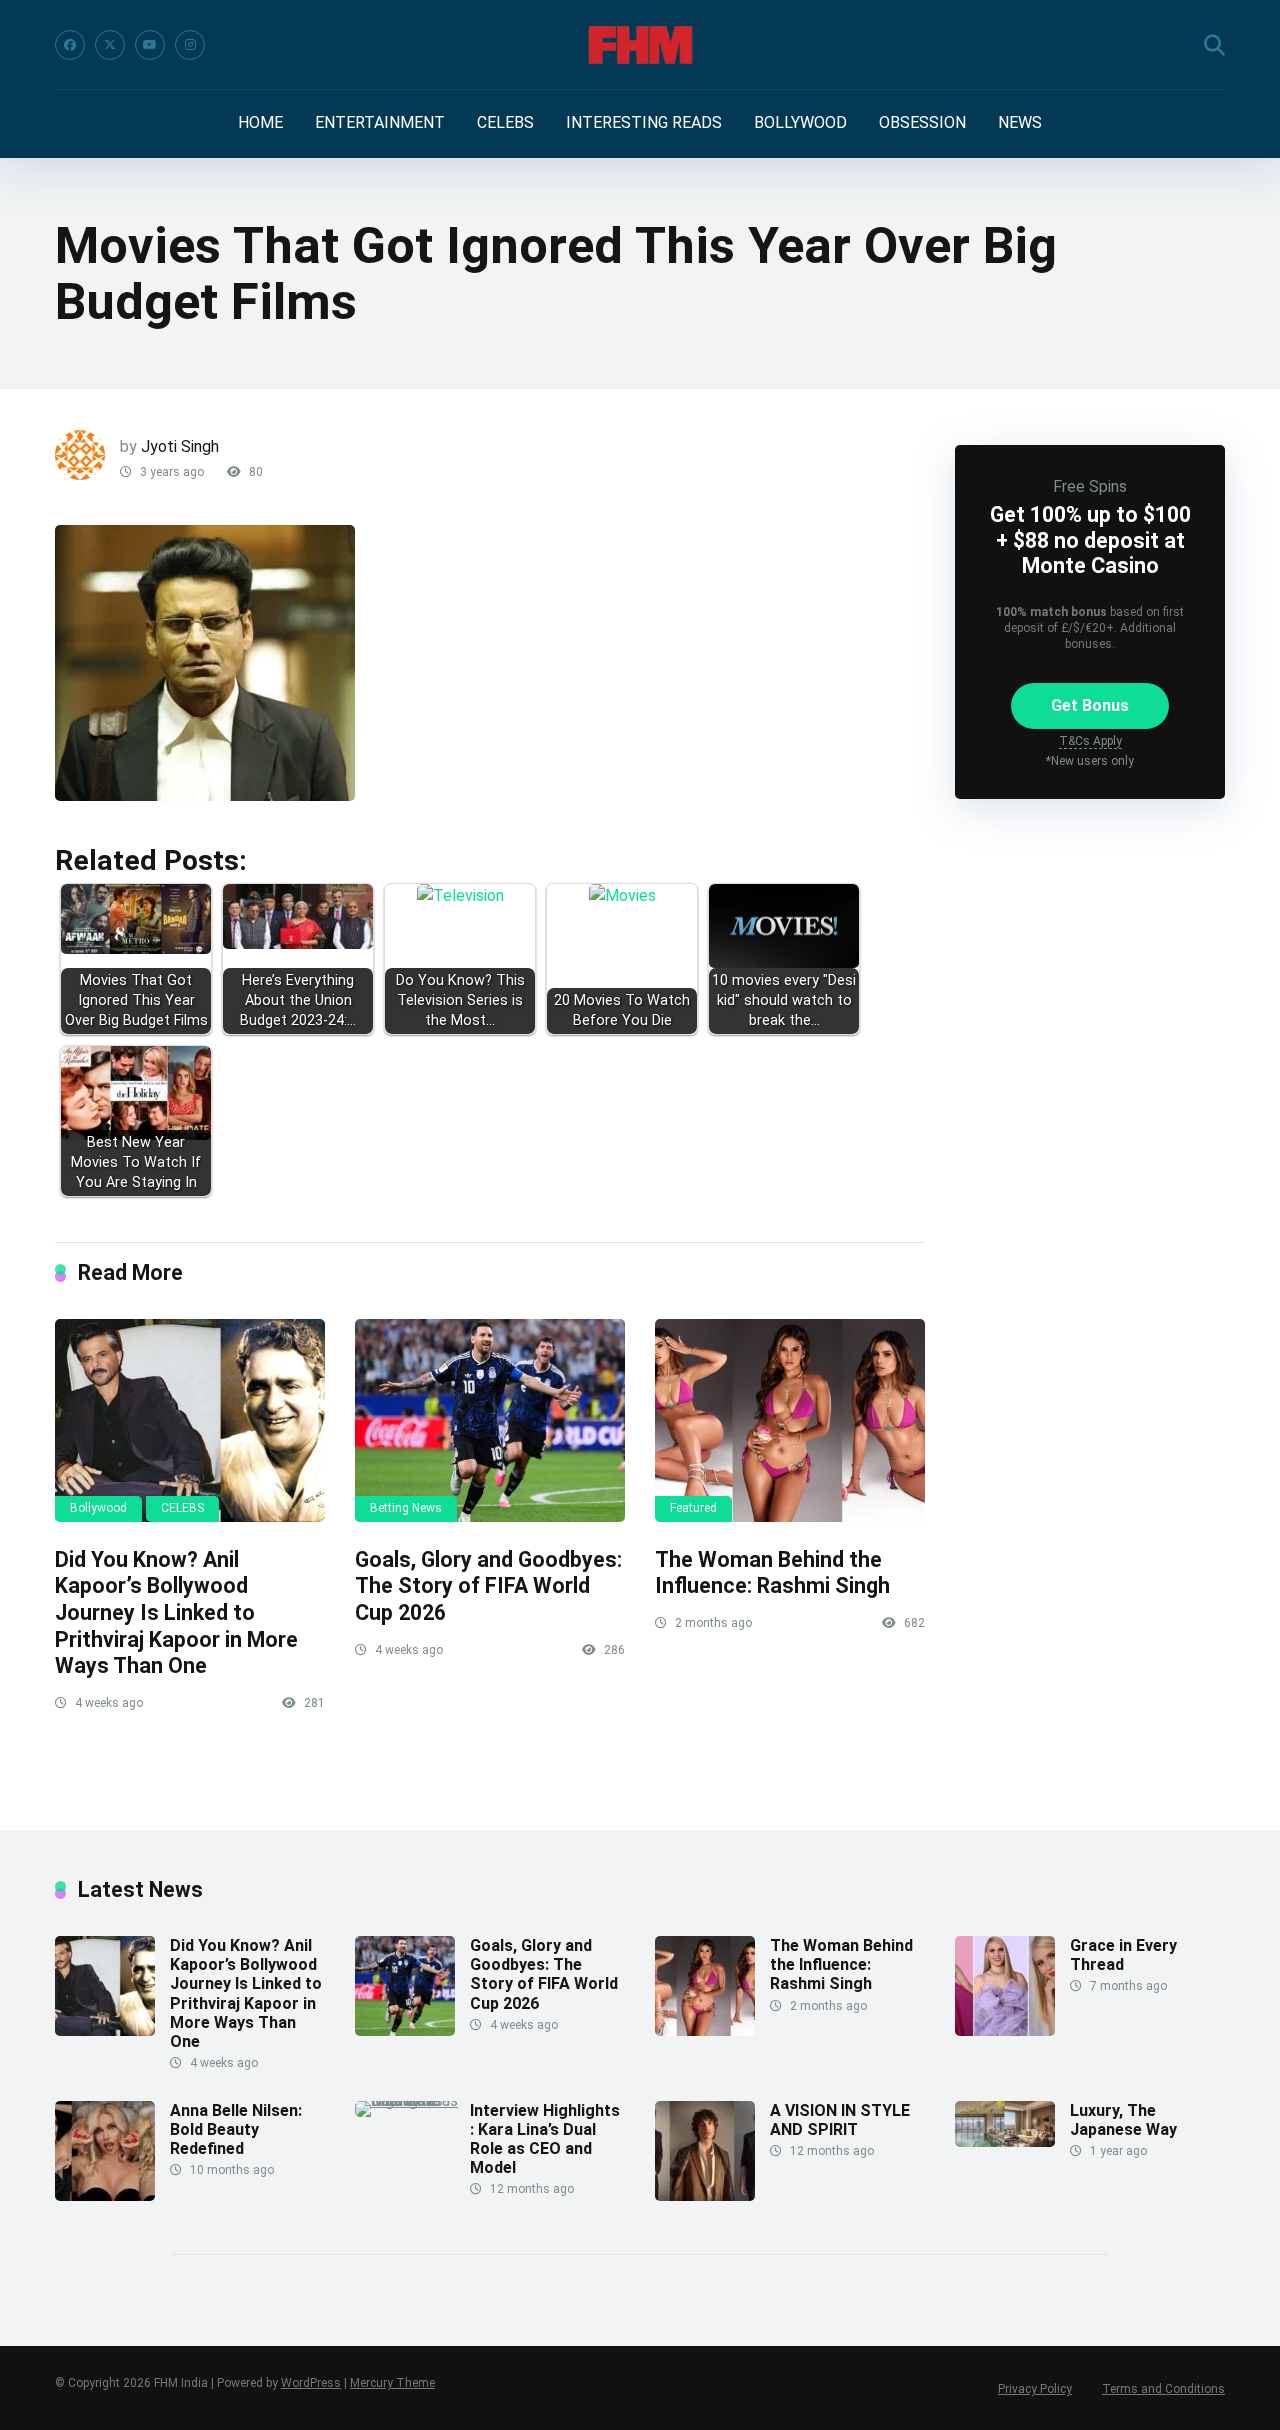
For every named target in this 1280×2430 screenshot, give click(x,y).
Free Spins (1090, 486)
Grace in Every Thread (1123, 1955)
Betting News (406, 1508)
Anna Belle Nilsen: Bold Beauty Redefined (236, 2129)
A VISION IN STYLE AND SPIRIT (840, 2120)
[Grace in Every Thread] (1005, 2030)
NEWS (1020, 122)
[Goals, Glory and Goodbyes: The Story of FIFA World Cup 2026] (490, 1420)
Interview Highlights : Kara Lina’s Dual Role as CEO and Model (545, 2139)
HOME (260, 122)
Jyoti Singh (180, 446)
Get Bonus (1090, 705)
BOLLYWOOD (800, 122)
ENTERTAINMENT (380, 122)
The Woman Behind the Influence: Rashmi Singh (772, 1573)
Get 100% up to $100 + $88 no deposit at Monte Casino (1090, 539)
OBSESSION (922, 122)
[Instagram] (190, 45)
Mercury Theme (392, 2383)
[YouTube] (150, 45)
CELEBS (505, 122)
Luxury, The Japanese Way (1123, 2120)
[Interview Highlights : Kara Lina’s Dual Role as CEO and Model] (412, 2100)
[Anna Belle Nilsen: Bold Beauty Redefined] (105, 2195)
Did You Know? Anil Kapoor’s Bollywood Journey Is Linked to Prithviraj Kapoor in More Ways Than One (176, 1613)
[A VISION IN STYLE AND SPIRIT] (705, 2195)
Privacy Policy (1035, 2389)
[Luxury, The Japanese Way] (1005, 2141)
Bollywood (98, 1508)
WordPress (311, 2383)
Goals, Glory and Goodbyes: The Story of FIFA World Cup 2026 (488, 1586)
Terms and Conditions (1163, 2389)
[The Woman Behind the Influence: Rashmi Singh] (790, 1420)
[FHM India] (640, 45)
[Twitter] (110, 45)
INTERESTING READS (644, 122)
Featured (693, 1508)
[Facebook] (70, 45)
